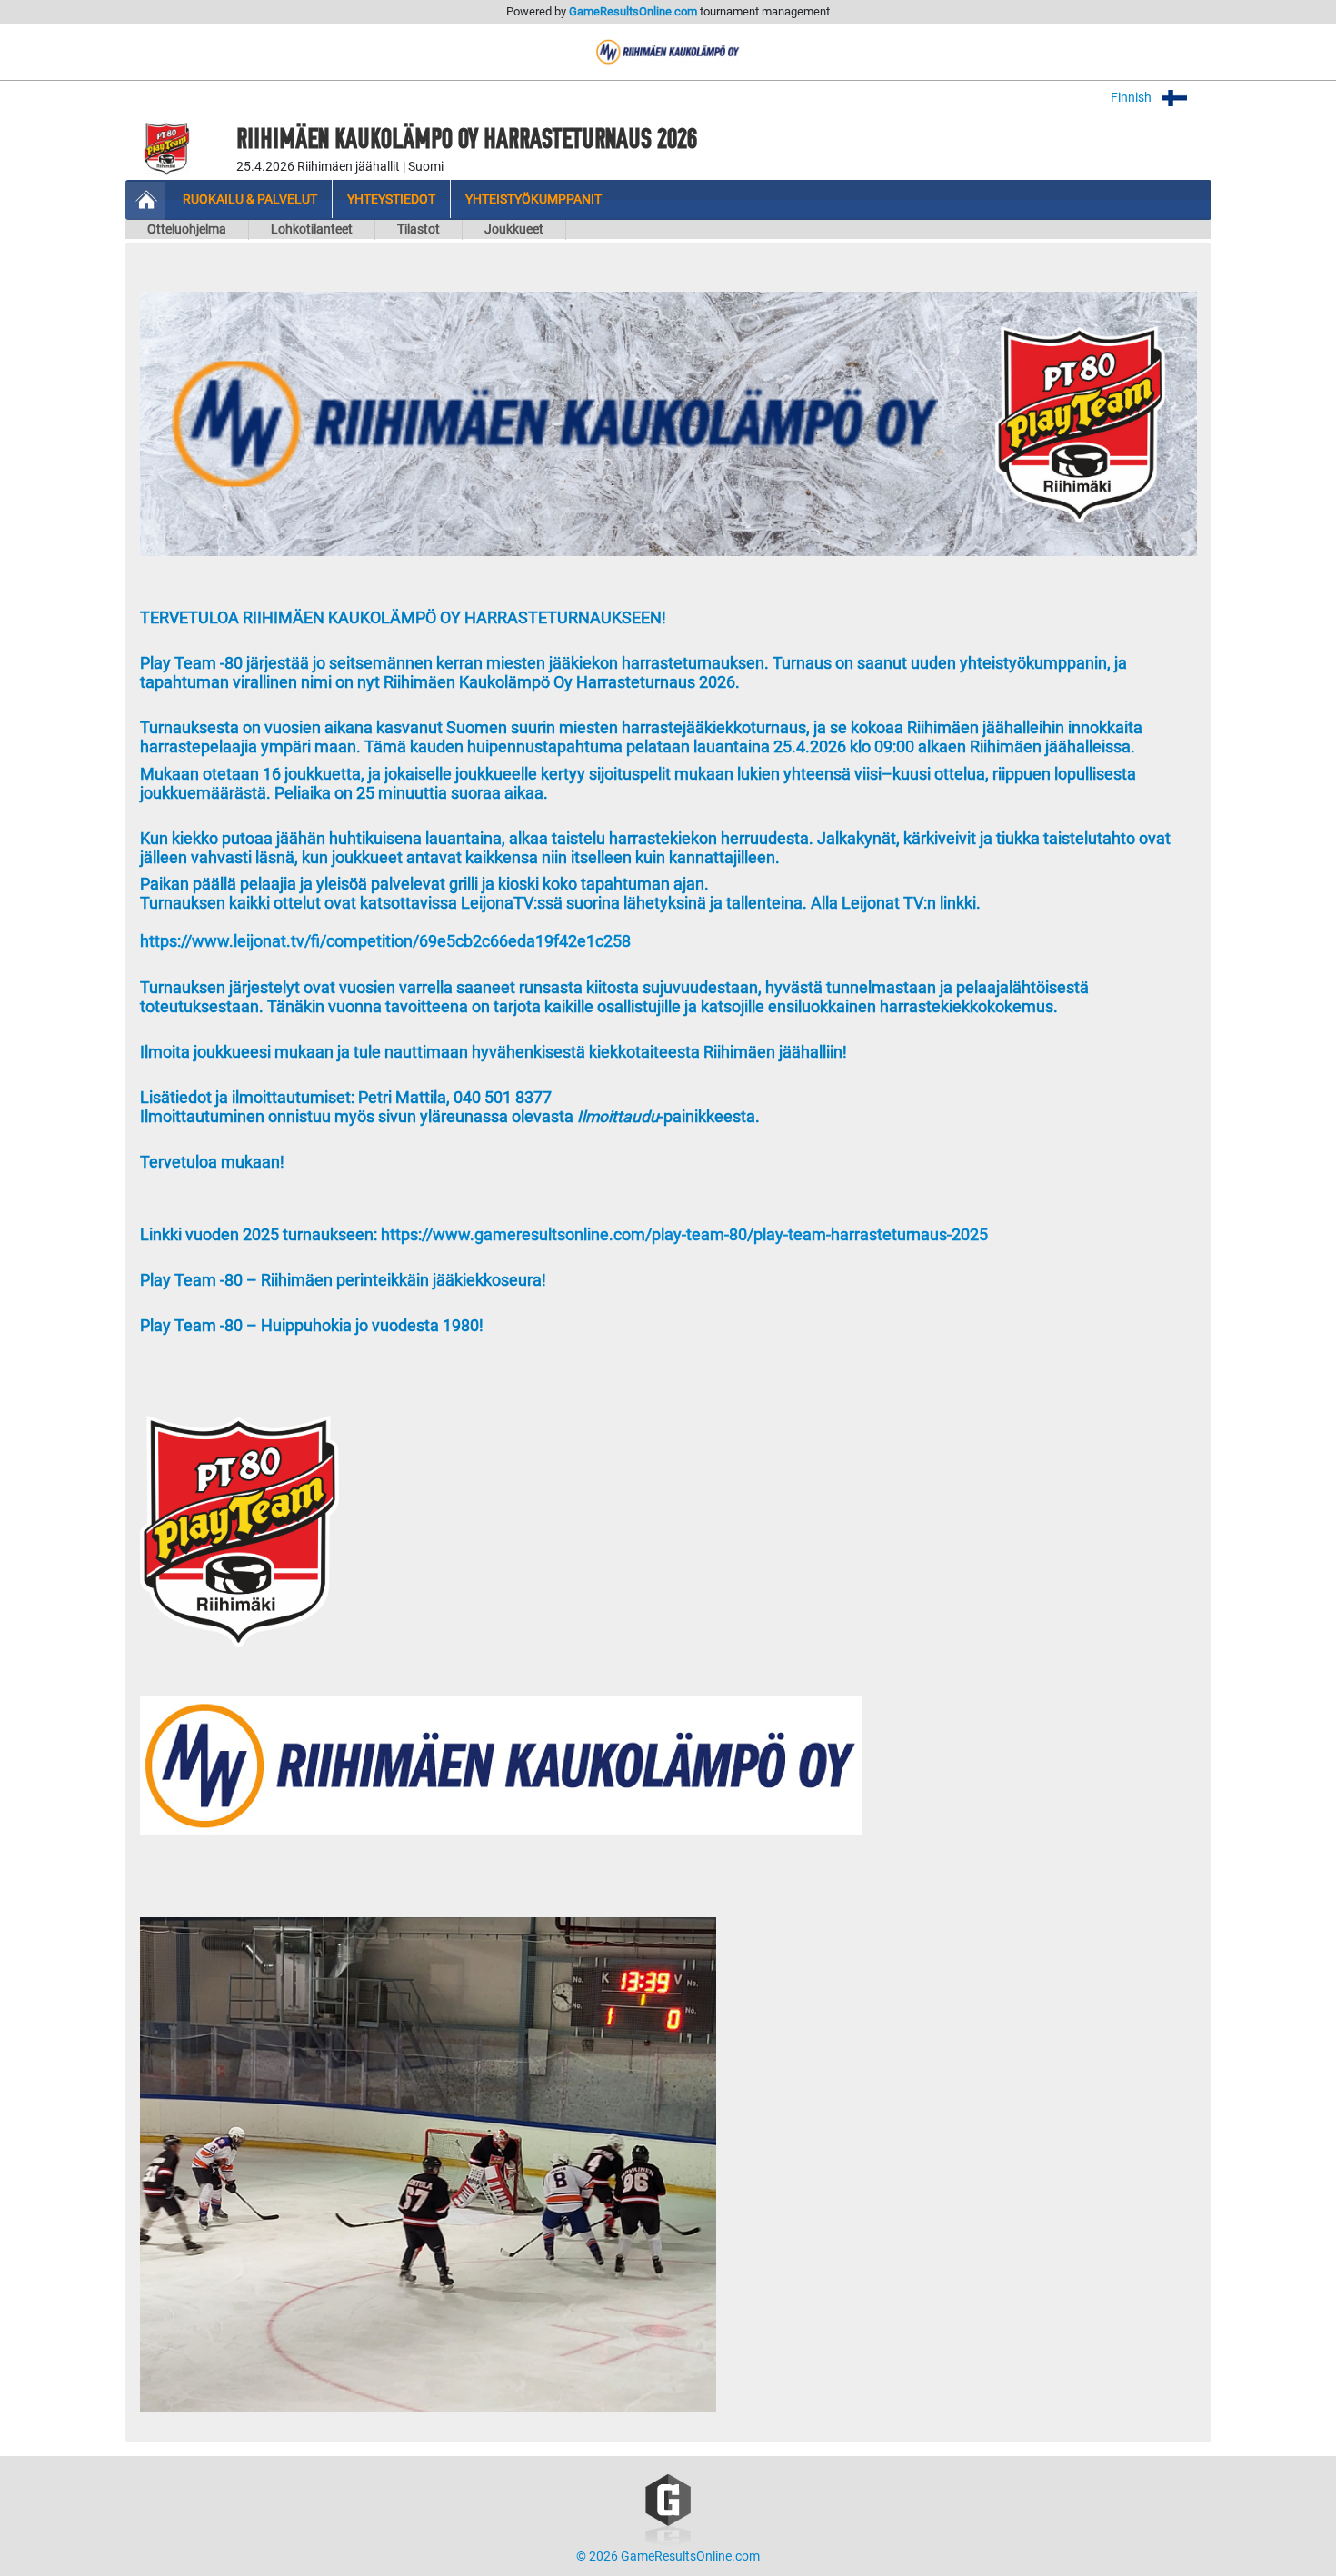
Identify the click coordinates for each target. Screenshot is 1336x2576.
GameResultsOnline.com (633, 11)
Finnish (1132, 98)
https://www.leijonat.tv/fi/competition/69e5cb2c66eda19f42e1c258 (385, 941)
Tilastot (419, 229)
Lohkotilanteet (312, 229)
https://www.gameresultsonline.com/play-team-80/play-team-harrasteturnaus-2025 (684, 1235)
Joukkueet (514, 229)
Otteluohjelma (187, 229)
